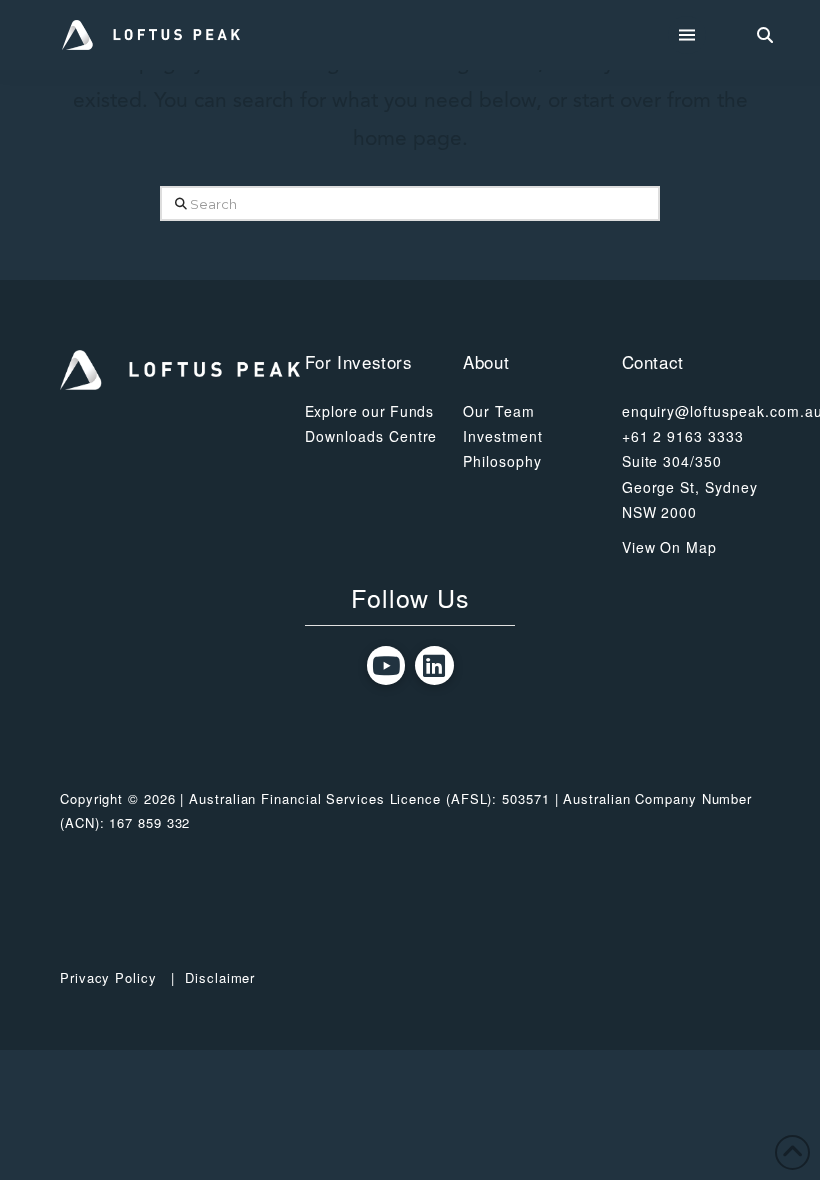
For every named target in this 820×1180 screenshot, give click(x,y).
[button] (687, 35)
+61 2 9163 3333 (683, 436)
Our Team (499, 411)
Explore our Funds (369, 411)
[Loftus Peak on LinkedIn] (434, 665)
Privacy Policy (108, 977)
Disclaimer (220, 977)
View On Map (670, 547)
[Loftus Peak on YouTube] (386, 665)
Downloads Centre (371, 436)
